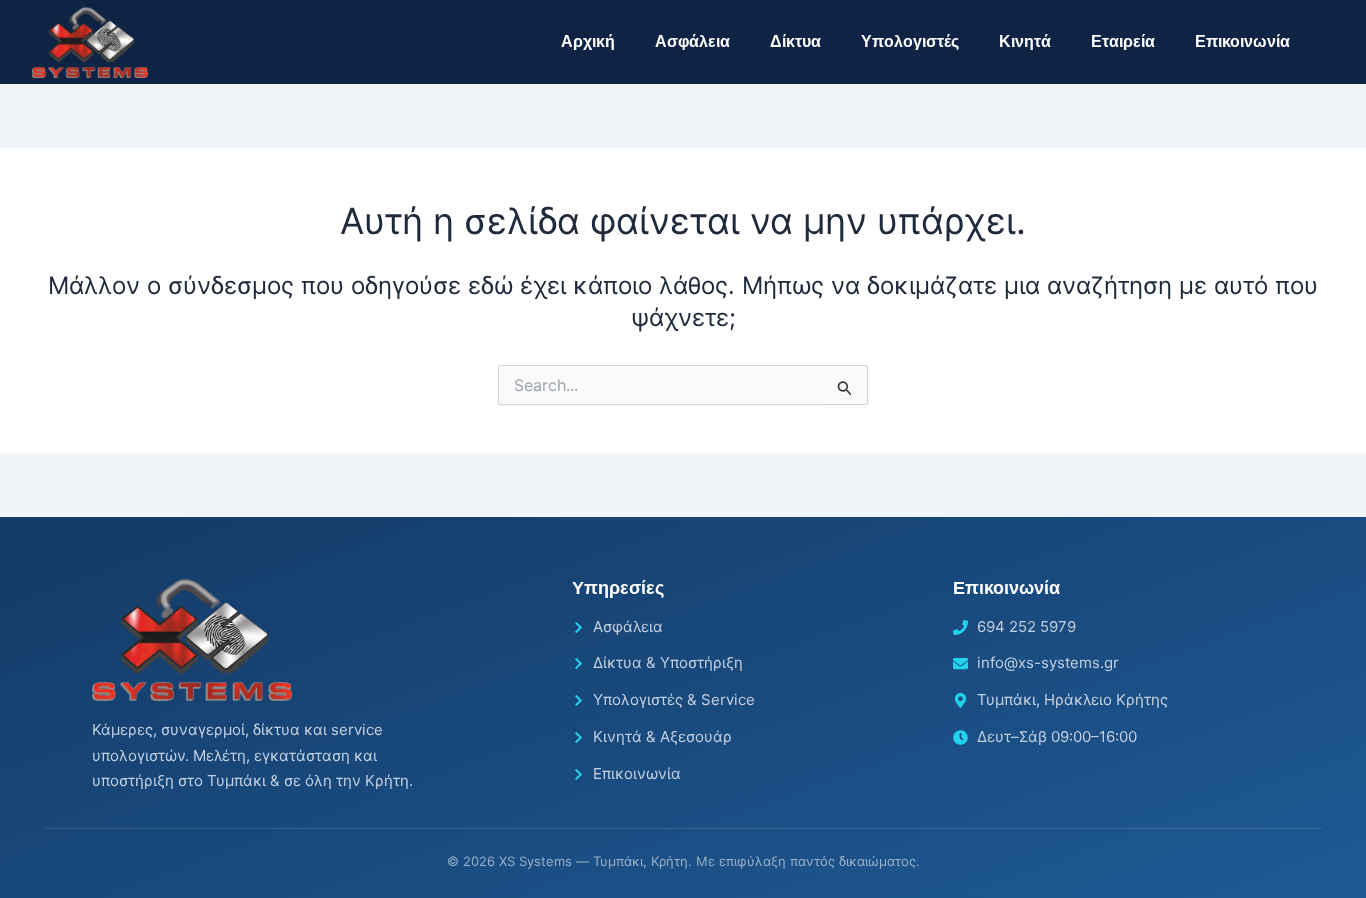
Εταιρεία (1123, 41)
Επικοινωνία (1242, 41)
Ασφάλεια (692, 41)
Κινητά (1025, 41)
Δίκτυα (795, 41)
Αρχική (588, 41)
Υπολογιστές (910, 41)
